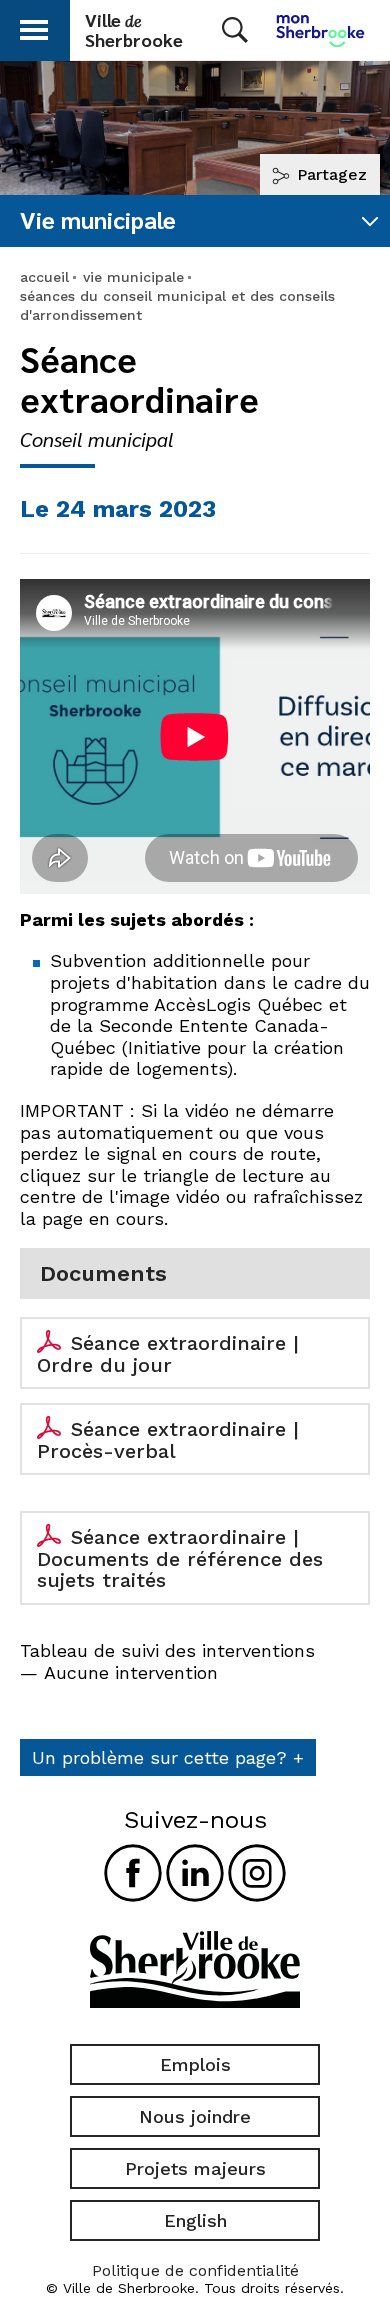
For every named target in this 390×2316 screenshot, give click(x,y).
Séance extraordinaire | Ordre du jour (168, 1354)
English (195, 2220)
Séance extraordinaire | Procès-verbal (168, 1440)
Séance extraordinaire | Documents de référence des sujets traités (180, 1558)
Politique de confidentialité (195, 2270)
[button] (34, 26)
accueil (44, 277)
